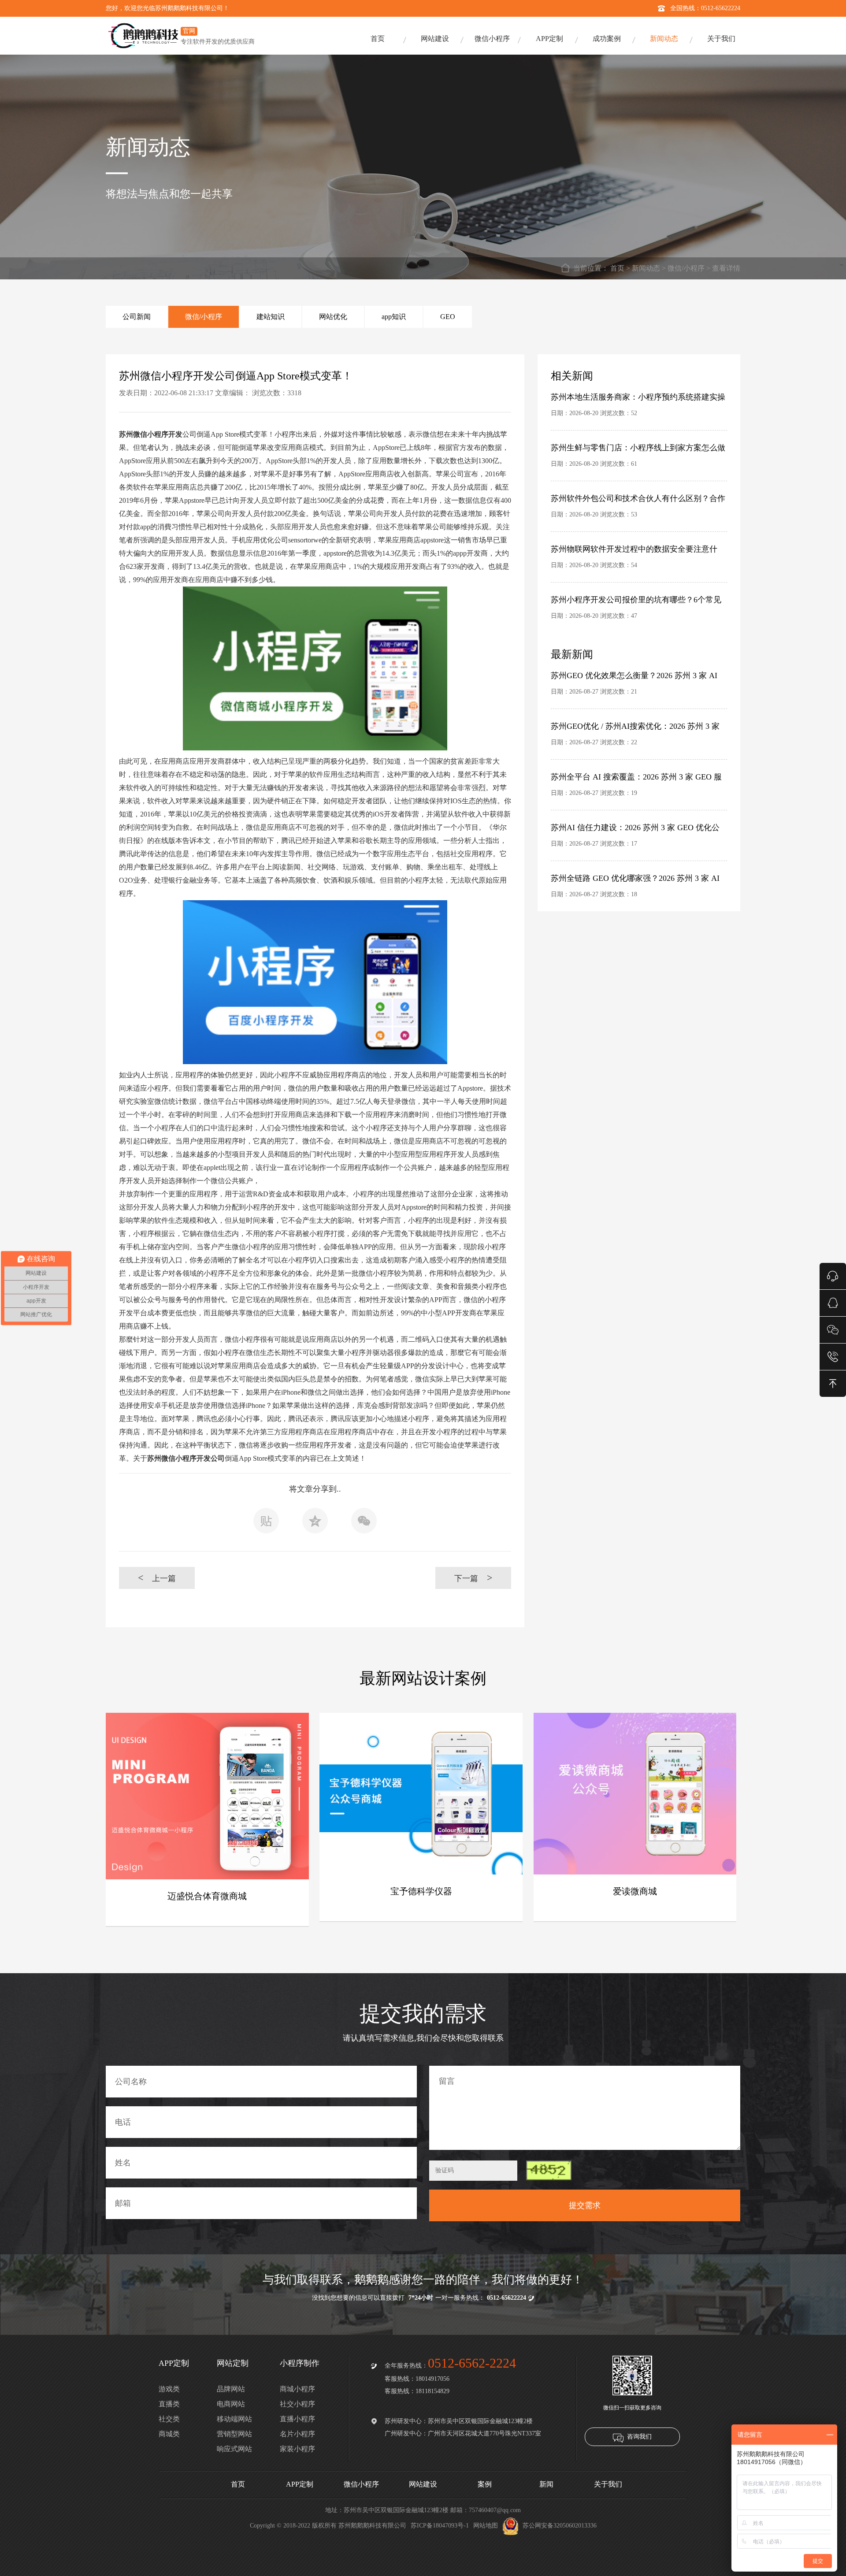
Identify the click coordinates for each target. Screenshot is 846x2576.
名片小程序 (297, 2434)
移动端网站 (234, 2419)
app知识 (394, 317)
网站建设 (435, 39)
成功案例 (607, 39)
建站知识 (271, 317)
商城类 (169, 2434)
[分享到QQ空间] (315, 1523)
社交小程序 (297, 2404)
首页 (378, 39)
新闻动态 (664, 39)
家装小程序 (297, 2449)
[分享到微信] (364, 1523)
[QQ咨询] (833, 1302)
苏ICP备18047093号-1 (440, 2526)
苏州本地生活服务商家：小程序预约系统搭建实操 (638, 397)
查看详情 (726, 268)
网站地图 (486, 2526)
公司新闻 (137, 317)
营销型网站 (234, 2434)
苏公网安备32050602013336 (560, 2526)
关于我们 (721, 39)
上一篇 (157, 1578)
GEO (448, 317)
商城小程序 (297, 2389)
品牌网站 (231, 2389)
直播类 (169, 2404)
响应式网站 (234, 2449)
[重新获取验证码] (549, 2170)
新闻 (546, 2484)
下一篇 (473, 1578)
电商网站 (231, 2404)
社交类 (169, 2419)
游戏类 (169, 2389)
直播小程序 (297, 2419)
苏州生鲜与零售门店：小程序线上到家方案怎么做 (638, 448)
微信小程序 (492, 39)
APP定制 (549, 39)
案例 (485, 2484)
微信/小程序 (686, 268)
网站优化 (333, 317)
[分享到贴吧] (266, 1523)
